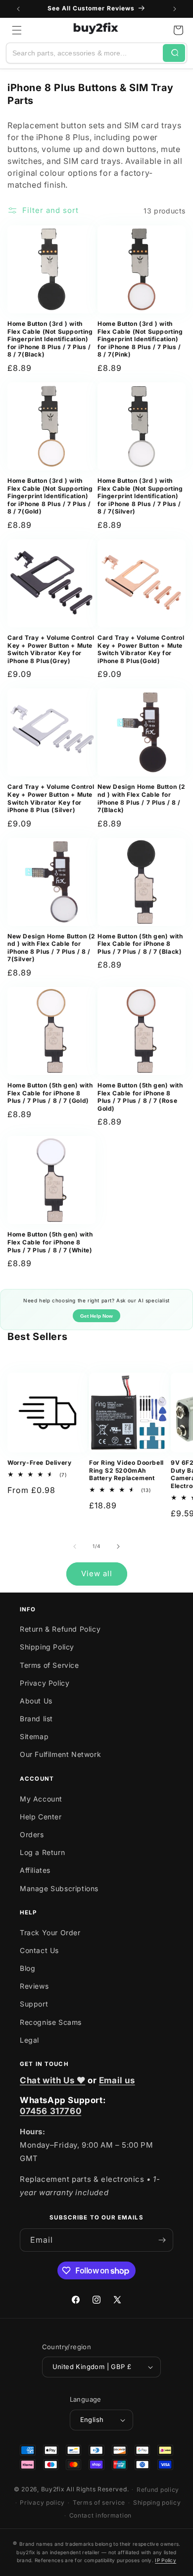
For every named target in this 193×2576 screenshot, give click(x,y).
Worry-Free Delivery (39, 1463)
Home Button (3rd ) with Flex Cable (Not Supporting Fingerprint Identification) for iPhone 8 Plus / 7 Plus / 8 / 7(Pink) (140, 339)
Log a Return (42, 1852)
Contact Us (39, 1950)
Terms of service (99, 2502)
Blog (27, 1968)
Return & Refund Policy (60, 1629)
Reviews (34, 1986)
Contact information (100, 2515)
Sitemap (34, 1736)
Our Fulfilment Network (60, 1754)
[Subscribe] (162, 2240)
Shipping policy (157, 2502)
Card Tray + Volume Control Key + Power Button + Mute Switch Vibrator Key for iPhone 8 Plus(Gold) (141, 649)
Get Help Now (96, 1316)
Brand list (36, 1719)
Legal (29, 2040)
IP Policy (166, 2560)
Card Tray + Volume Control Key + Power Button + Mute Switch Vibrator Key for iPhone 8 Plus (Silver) (51, 798)
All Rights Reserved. (97, 2489)
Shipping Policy (47, 1647)
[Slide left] (75, 1546)
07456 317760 (50, 2111)
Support (34, 2004)
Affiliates (35, 1870)
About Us (36, 1701)
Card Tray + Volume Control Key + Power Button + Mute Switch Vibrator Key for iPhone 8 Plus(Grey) (51, 649)
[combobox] (85, 53)
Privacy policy (42, 2502)
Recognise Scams (51, 2022)
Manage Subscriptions (59, 1888)
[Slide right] (118, 1546)
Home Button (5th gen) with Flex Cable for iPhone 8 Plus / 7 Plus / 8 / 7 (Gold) (50, 1093)
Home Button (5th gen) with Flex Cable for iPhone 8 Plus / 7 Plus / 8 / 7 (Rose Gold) (140, 1097)
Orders (32, 1834)
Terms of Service (49, 1665)
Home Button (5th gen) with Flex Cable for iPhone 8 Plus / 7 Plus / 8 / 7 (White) (50, 1242)
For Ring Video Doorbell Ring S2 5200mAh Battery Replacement (126, 1470)
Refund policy (158, 2490)
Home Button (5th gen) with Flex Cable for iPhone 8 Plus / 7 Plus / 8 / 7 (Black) (140, 944)
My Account (41, 1799)
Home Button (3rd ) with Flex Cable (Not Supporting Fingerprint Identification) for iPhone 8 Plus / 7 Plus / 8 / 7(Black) (50, 339)
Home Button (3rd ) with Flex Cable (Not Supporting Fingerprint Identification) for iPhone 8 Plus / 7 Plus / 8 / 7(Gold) (50, 496)
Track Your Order (50, 1932)
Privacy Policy (45, 1683)
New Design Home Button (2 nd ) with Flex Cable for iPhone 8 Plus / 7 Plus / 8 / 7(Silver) (51, 948)
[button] (17, 30)
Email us (117, 2080)
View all (97, 1573)
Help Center (41, 1817)
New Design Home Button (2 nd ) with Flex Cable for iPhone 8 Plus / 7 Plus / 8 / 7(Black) (142, 798)
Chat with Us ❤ (52, 2080)
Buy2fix (53, 2489)
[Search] (174, 53)
